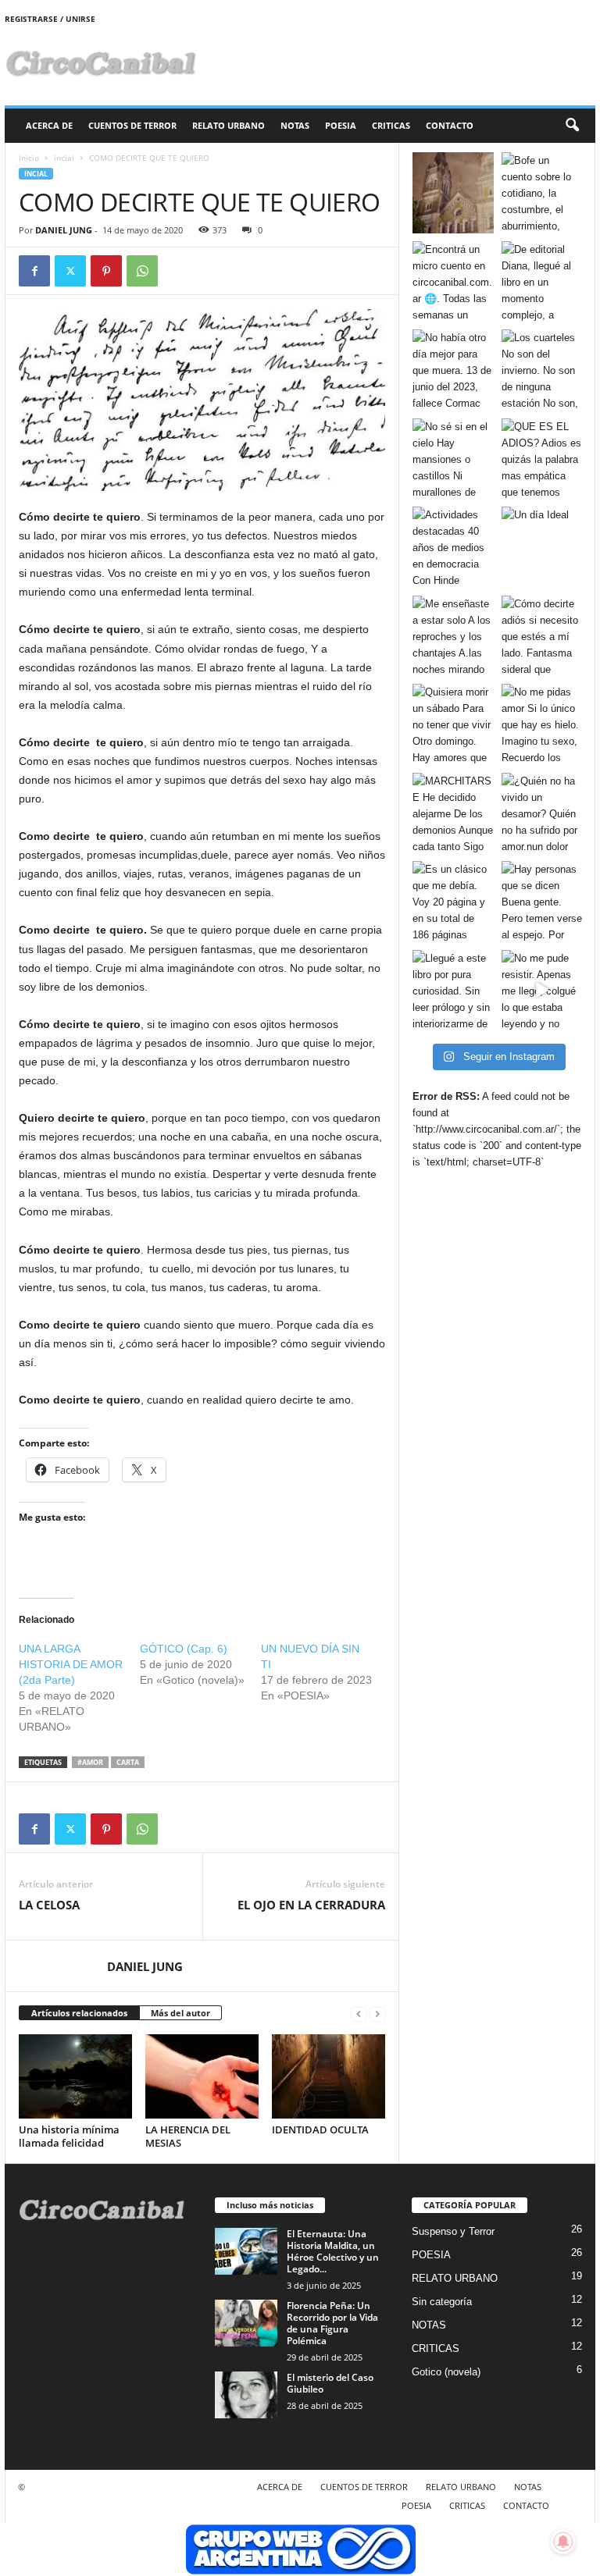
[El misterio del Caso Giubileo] (246, 2395)
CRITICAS (391, 125)
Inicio (29, 158)
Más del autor (180, 2013)
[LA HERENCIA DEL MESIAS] (202, 2076)
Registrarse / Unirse (50, 19)
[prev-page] (359, 2014)
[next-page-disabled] (377, 2014)
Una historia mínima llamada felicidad (69, 2136)
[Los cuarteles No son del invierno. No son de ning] (542, 370)
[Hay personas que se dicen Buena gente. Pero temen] (542, 902)
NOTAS (295, 125)
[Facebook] (34, 271)
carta (128, 1762)
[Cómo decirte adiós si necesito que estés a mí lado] (542, 636)
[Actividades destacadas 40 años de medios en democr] (453, 547)
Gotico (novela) (446, 2372)
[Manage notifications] (563, 2542)
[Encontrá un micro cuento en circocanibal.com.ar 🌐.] (453, 282)
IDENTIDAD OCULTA (320, 2129)
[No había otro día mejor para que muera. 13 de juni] (453, 370)
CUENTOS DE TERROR (132, 125)
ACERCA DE (49, 125)
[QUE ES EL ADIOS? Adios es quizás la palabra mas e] (542, 459)
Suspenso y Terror (453, 2231)
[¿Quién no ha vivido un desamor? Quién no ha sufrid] (542, 813)
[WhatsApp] (142, 271)
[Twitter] (70, 271)
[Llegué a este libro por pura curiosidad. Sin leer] (453, 991)
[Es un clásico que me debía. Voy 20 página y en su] (453, 902)
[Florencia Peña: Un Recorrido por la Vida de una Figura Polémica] (246, 2323)
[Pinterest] (106, 271)
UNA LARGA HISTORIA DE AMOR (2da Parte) (71, 1664)
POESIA (341, 125)
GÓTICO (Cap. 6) (184, 1649)
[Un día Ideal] (542, 547)
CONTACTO (450, 125)
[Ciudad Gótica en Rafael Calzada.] (453, 193)
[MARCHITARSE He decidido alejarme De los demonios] (453, 813)
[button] (572, 126)
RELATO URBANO (229, 125)
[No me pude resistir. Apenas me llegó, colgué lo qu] (542, 991)
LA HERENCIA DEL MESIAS (188, 2136)
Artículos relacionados (79, 2013)
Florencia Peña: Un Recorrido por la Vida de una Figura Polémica (332, 2323)
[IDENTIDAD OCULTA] (329, 2076)
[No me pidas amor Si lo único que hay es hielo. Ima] (542, 724)
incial (64, 158)
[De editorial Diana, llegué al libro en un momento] (542, 282)
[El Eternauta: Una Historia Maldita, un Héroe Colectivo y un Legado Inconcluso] (246, 2251)
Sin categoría (442, 2302)
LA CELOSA (49, 1905)
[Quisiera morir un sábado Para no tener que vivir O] (453, 724)
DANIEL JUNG (64, 230)
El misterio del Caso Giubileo (330, 2383)
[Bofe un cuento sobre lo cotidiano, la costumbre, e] (542, 193)
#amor (90, 1762)
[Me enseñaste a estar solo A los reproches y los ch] (453, 636)
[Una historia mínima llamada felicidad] (75, 2076)
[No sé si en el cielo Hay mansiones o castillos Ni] (453, 459)
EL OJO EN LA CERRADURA (311, 1905)
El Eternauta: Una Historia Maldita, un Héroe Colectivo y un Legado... (333, 2251)
